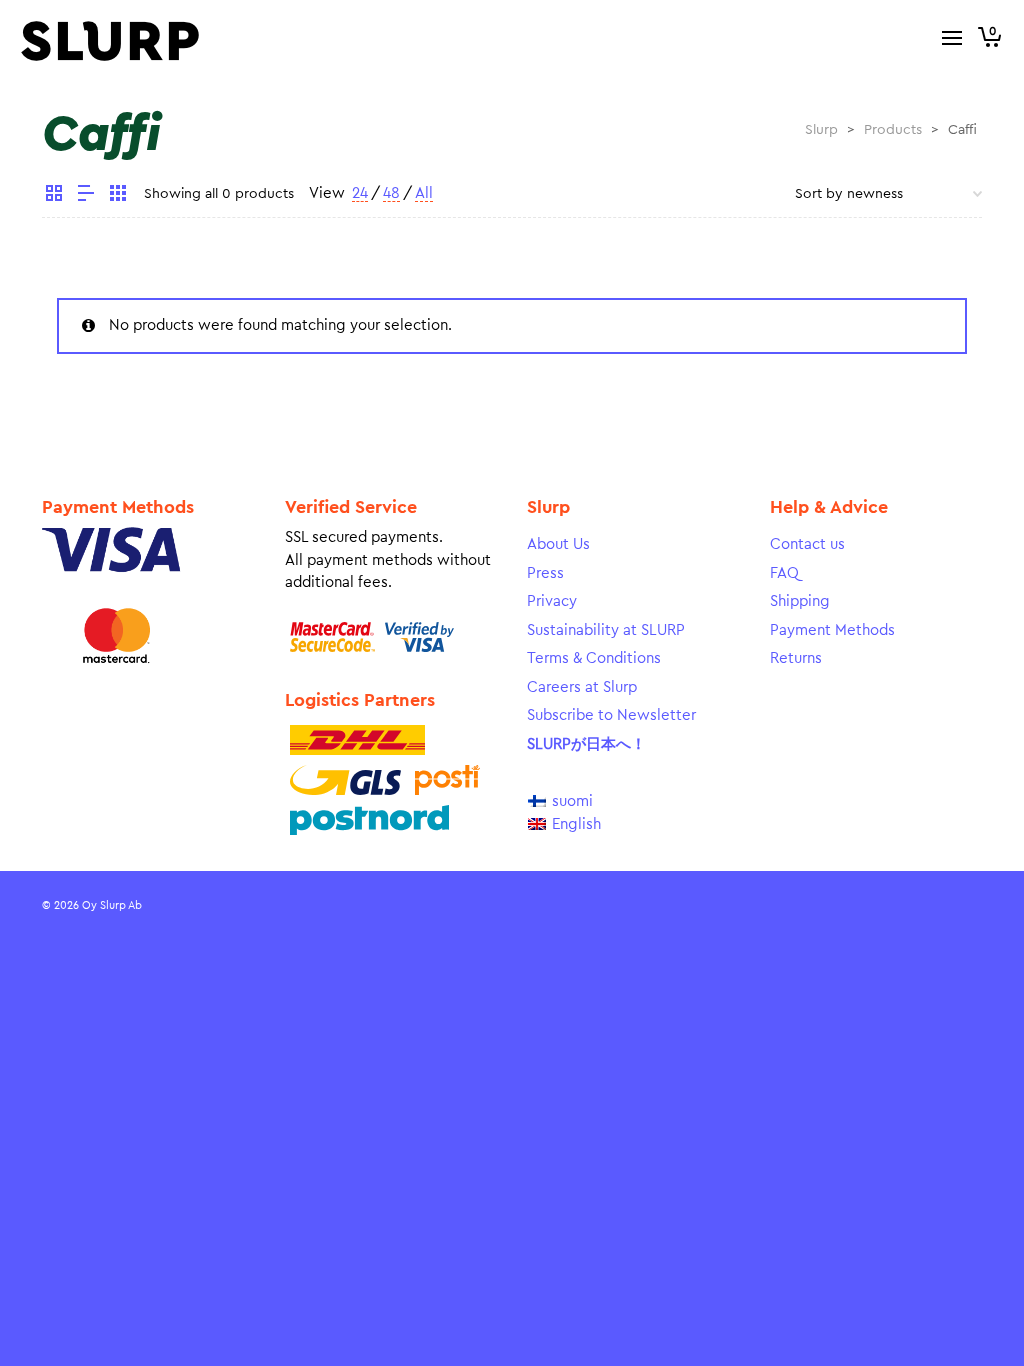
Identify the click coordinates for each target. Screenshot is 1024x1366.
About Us (558, 544)
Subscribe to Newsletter (611, 715)
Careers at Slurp (582, 687)
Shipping (800, 601)
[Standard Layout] (54, 196)
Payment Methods (832, 630)
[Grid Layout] (118, 196)
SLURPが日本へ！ (586, 744)
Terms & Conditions (594, 658)
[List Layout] (86, 196)
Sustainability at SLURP (606, 630)
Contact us (807, 544)
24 (360, 193)
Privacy (552, 601)
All (424, 193)
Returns (796, 658)
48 (391, 193)
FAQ (784, 573)
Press (545, 573)
